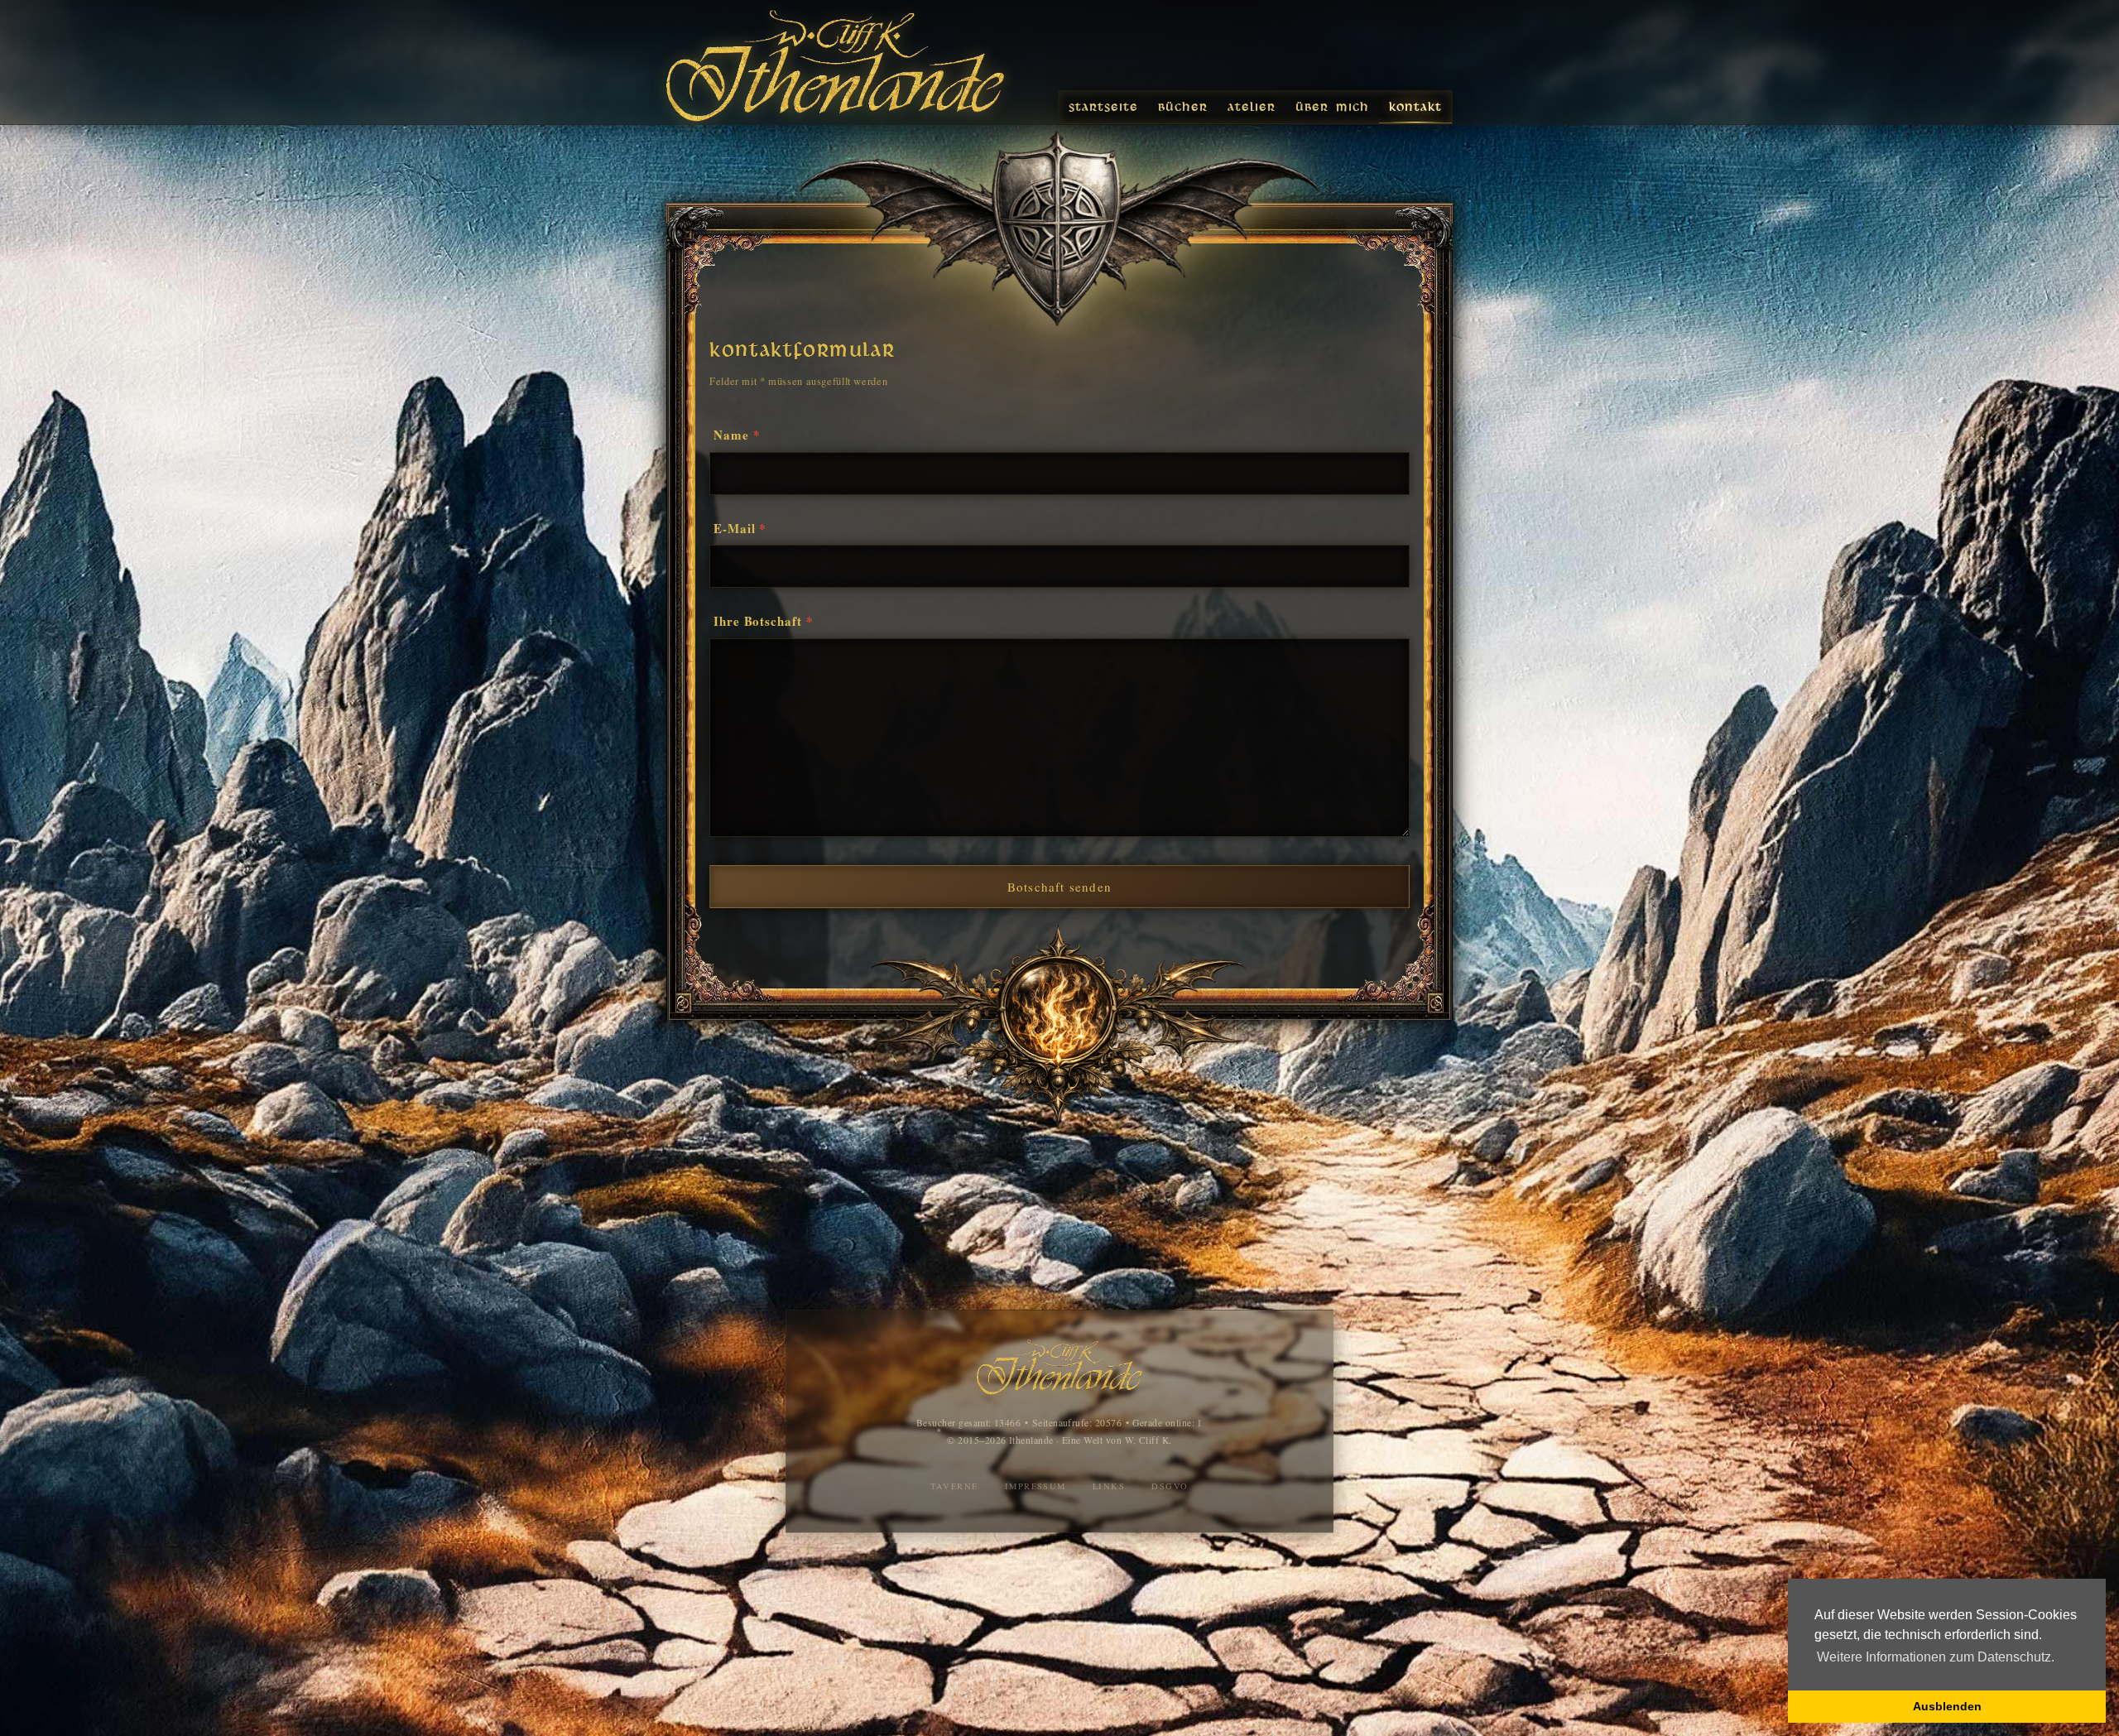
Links (1109, 1486)
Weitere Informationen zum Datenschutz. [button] (1936, 1657)
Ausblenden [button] (1947, 1706)
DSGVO (1170, 1486)
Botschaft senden (1059, 887)
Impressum (1035, 1486)
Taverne (954, 1486)
